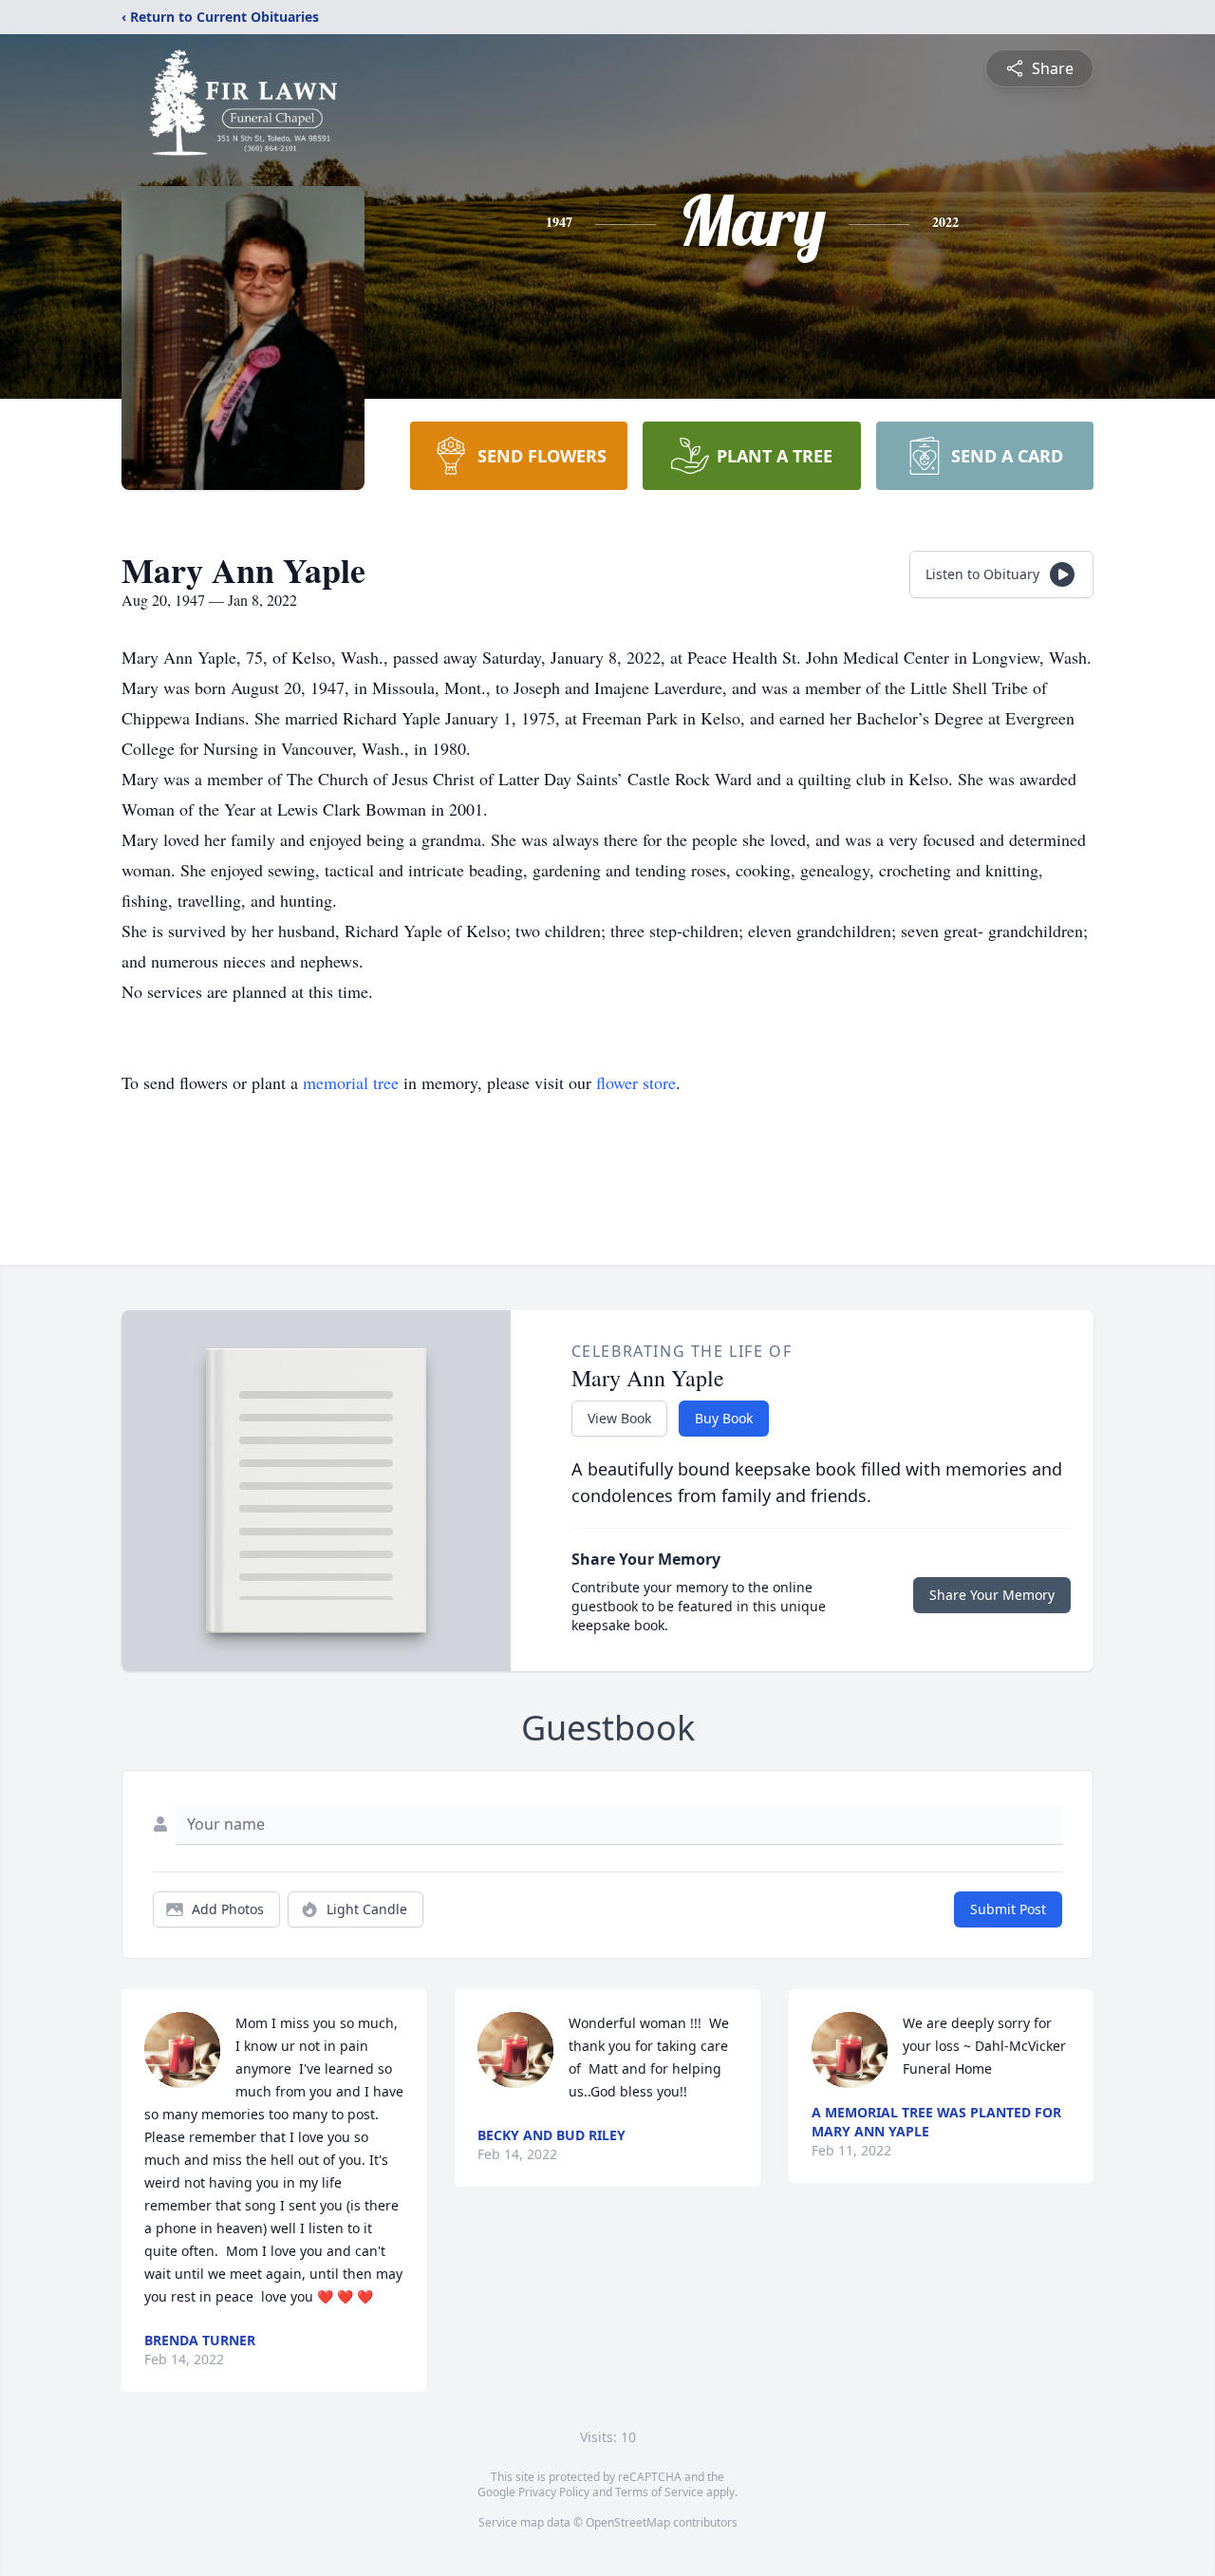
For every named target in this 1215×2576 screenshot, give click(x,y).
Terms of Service (659, 2492)
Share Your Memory (992, 1595)
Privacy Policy (554, 2492)
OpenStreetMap (628, 2522)
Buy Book (724, 1418)
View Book (619, 1418)
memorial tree (351, 1082)
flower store (636, 1082)
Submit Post (1008, 1909)
